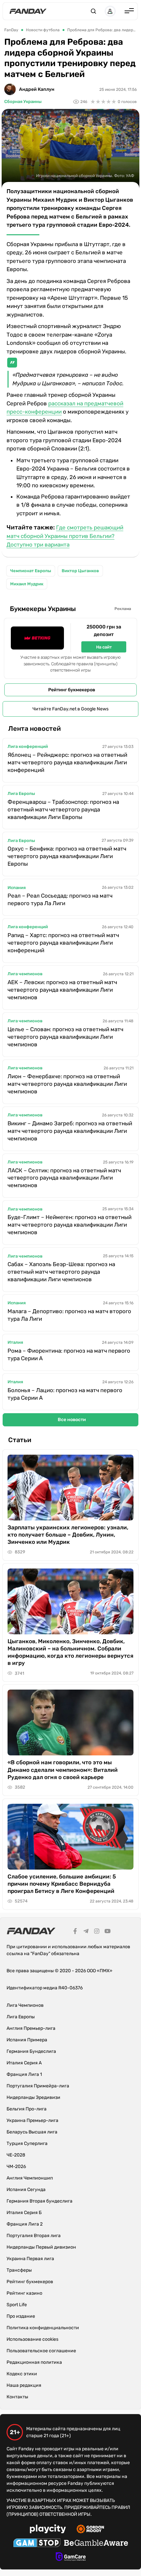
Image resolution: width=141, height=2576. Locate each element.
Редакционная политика (34, 2362)
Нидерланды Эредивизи (33, 2097)
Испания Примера (27, 2040)
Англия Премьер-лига (31, 2028)
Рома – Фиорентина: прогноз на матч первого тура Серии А (69, 1354)
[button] (93, 11)
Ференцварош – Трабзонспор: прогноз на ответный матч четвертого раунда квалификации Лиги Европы (63, 809)
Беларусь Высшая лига (32, 2132)
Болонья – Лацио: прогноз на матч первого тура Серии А (65, 1394)
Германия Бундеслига (31, 2051)
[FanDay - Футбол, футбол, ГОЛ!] (28, 11)
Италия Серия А (24, 2063)
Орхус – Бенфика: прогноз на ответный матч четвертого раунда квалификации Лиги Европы (67, 856)
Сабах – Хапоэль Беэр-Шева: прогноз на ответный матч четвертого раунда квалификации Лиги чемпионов (61, 1272)
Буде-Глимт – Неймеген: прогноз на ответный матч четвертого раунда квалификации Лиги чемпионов (70, 1225)
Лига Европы (21, 793)
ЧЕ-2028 (16, 2155)
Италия (15, 1342)
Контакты (17, 2397)
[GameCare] (71, 2558)
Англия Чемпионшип (30, 2178)
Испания (17, 888)
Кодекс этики (22, 2374)
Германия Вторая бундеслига (40, 2201)
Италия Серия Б (24, 2213)
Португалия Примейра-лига (38, 2086)
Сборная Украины (23, 102)
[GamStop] (37, 2544)
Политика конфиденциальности (43, 2328)
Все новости (72, 1420)
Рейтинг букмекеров (72, 690)
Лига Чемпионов (25, 2005)
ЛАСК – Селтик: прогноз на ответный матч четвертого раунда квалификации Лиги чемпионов (64, 1178)
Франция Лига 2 (25, 2224)
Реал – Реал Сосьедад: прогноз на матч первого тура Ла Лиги (60, 899)
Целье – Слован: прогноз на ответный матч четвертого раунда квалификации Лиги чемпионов (65, 1037)
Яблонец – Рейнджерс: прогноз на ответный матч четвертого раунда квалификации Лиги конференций (67, 762)
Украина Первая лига (30, 2259)
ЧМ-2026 (16, 2167)
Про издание (21, 2316)
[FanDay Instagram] (97, 1932)
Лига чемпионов (25, 974)
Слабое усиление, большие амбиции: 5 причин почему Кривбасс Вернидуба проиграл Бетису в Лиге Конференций (62, 1884)
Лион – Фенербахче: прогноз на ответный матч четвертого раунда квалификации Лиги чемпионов (67, 1084)
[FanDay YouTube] (108, 1932)
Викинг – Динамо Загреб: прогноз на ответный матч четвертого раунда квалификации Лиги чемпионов (70, 1131)
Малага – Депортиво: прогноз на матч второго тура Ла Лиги (69, 1315)
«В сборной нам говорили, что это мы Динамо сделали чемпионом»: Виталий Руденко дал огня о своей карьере (63, 1770)
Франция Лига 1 (24, 2074)
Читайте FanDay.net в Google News (70, 709)
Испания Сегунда (26, 2190)
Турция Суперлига (27, 2143)
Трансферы (19, 2270)
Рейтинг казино (24, 2293)
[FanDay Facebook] (75, 1932)
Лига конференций (28, 746)
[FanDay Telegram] (86, 1932)
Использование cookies (32, 2339)
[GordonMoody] (90, 2530)
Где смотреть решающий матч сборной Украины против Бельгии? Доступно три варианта (65, 536)
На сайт (104, 647)
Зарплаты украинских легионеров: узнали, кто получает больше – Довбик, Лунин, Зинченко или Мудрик (68, 1535)
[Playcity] (48, 2530)
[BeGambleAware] (96, 2544)
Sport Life (17, 2305)
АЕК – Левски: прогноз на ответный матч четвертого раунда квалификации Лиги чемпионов (62, 990)
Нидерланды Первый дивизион (41, 2247)
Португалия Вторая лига (34, 2236)
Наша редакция (24, 2385)
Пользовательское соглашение (41, 2351)
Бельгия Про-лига (27, 2109)
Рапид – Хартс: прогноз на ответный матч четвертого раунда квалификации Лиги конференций (63, 943)
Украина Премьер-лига (32, 2120)
